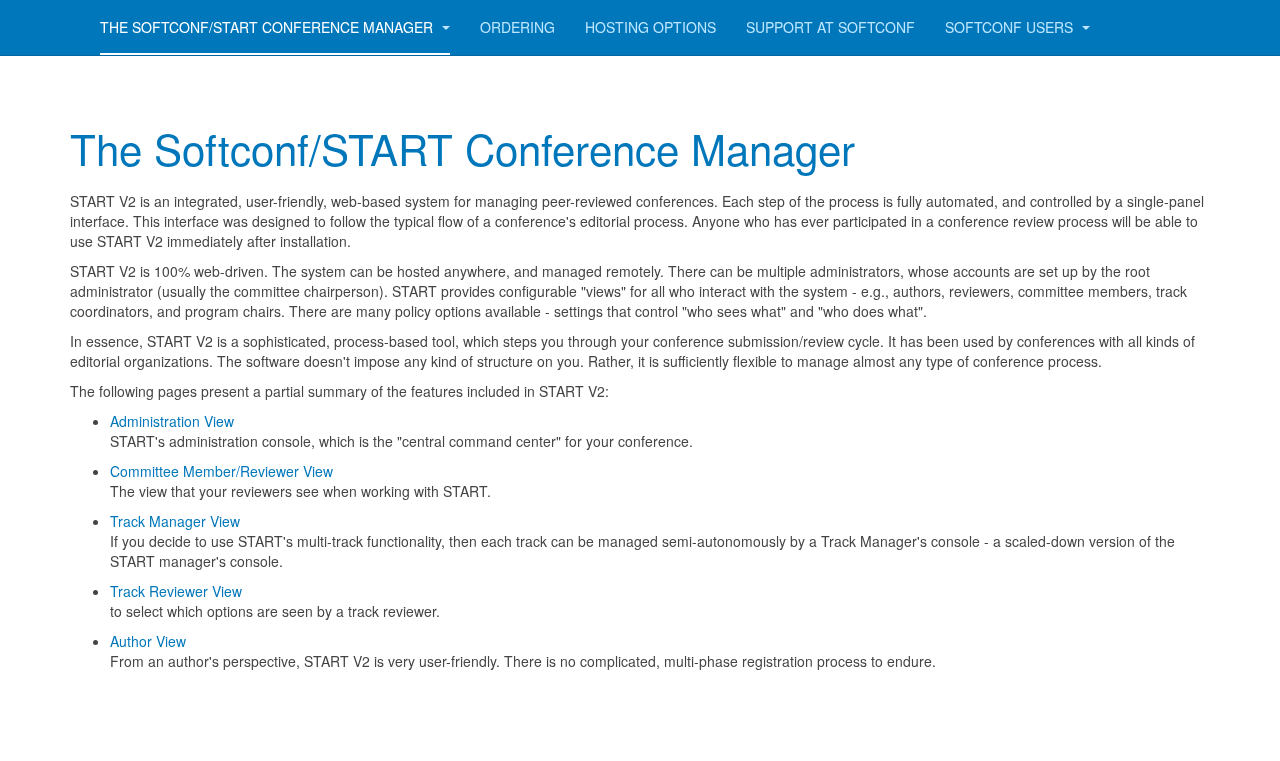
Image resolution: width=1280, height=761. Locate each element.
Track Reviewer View (176, 591)
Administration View (172, 421)
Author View (148, 641)
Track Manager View (175, 521)
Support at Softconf (830, 27)
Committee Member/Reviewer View (223, 471)
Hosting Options (650, 27)
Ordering (517, 27)
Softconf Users (1011, 27)
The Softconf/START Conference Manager (268, 27)
